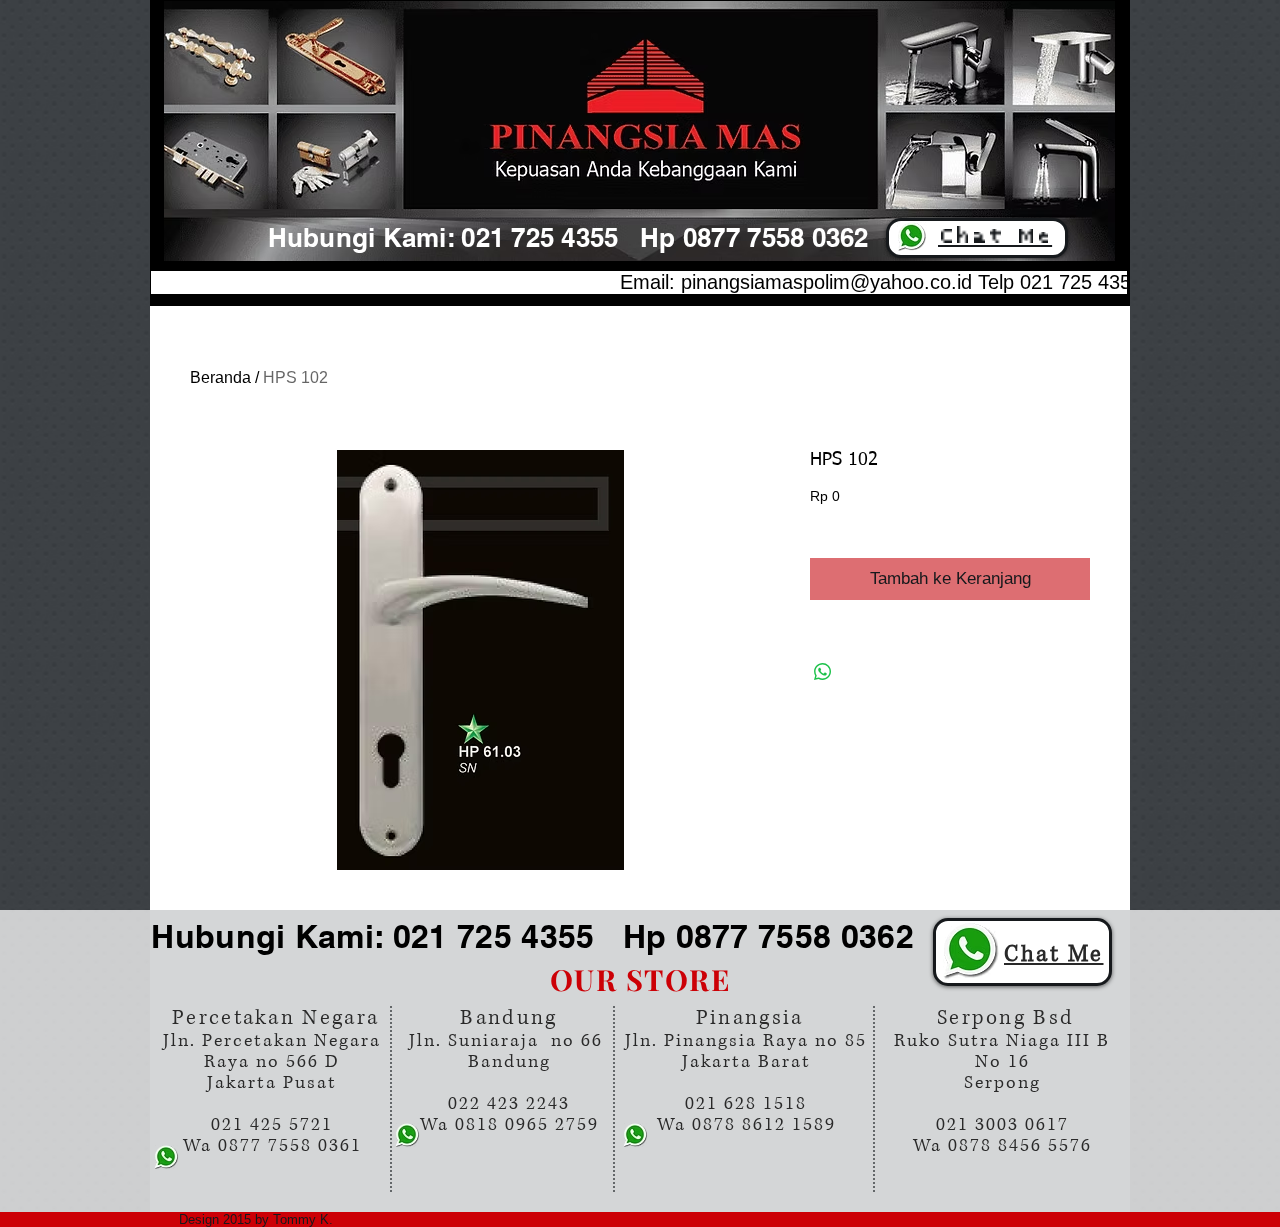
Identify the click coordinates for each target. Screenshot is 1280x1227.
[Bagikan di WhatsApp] (823, 672)
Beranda (220, 377)
